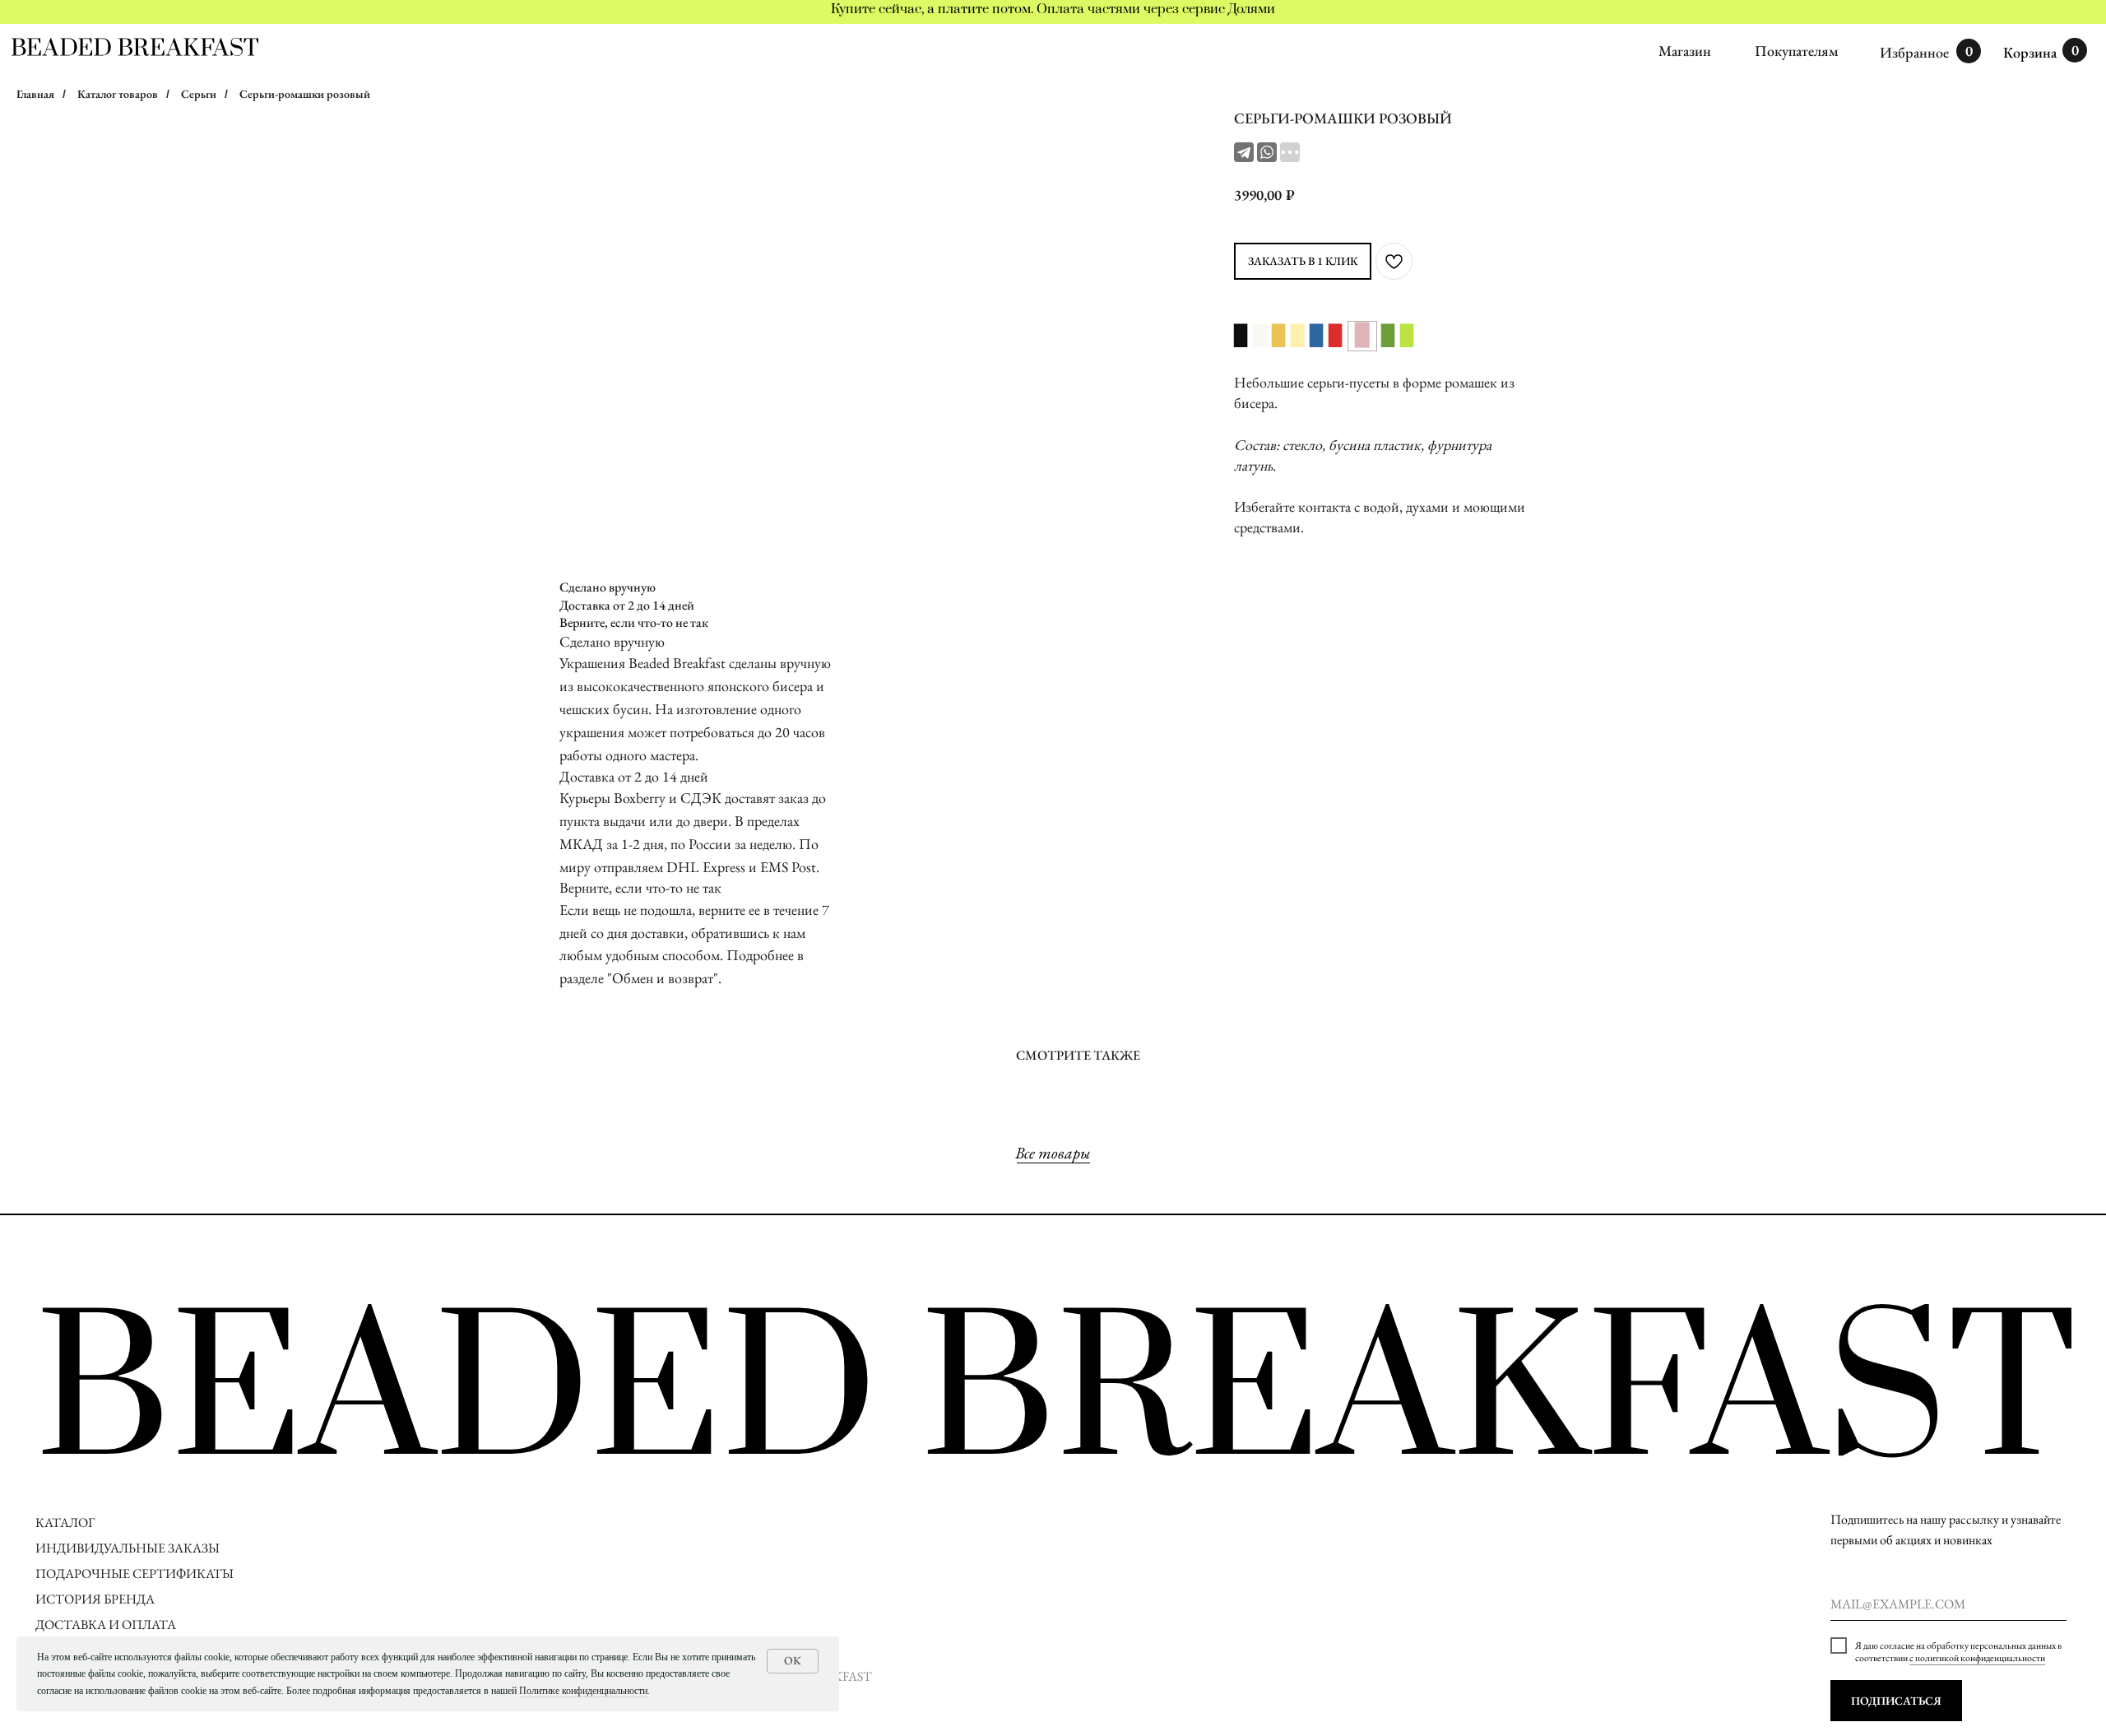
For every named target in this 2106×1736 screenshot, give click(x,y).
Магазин (1685, 51)
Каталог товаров (118, 94)
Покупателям (1797, 51)
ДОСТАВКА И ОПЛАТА (107, 1625)
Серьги (199, 94)
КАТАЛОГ (65, 1522)
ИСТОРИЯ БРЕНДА (95, 1599)
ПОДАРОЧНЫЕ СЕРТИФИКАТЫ (135, 1574)
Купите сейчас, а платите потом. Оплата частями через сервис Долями (1053, 9)
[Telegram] (1244, 152)
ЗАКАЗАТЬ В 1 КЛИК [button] (1303, 261)
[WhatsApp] (1267, 152)
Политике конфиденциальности (583, 1691)
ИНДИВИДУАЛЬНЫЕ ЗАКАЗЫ (128, 1548)
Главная (35, 94)
